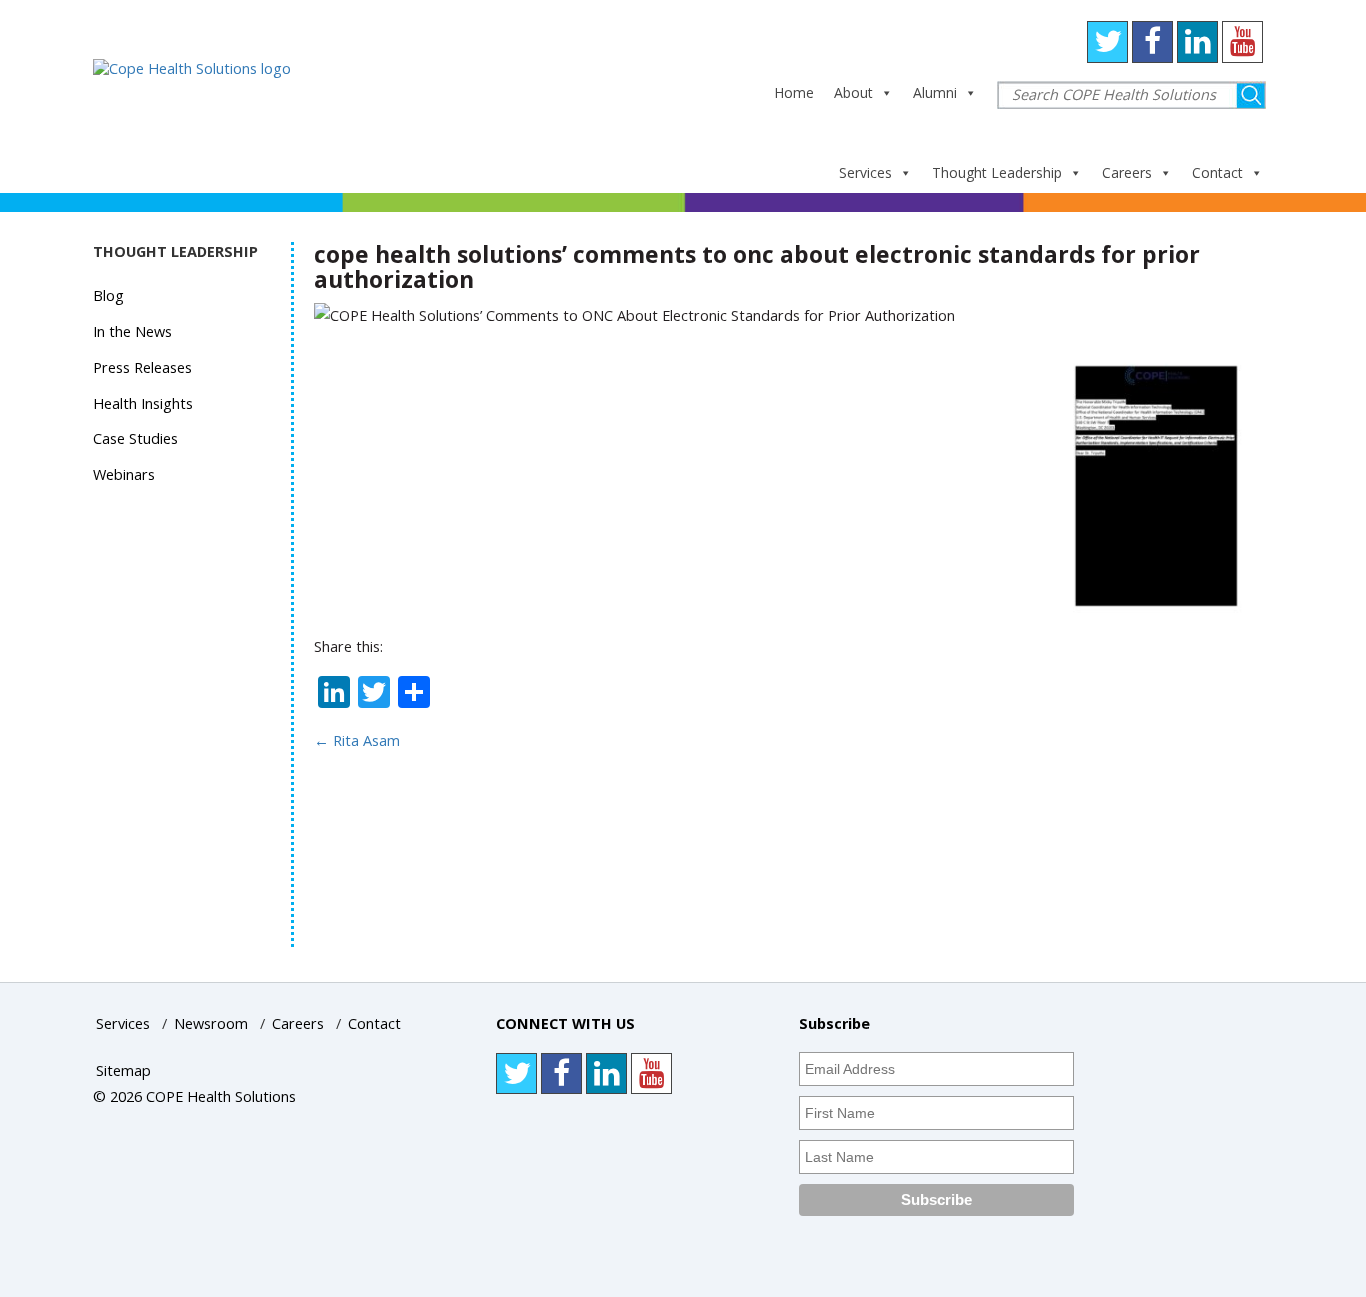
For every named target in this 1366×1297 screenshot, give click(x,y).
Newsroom (211, 1023)
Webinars (124, 474)
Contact (1217, 172)
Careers (1127, 172)
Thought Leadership (997, 172)
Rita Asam (357, 740)
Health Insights (143, 403)
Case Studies (135, 438)
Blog (108, 295)
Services (865, 172)
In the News (132, 331)
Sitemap (123, 1070)
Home (794, 92)
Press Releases (142, 367)
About (853, 92)
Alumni (935, 92)
